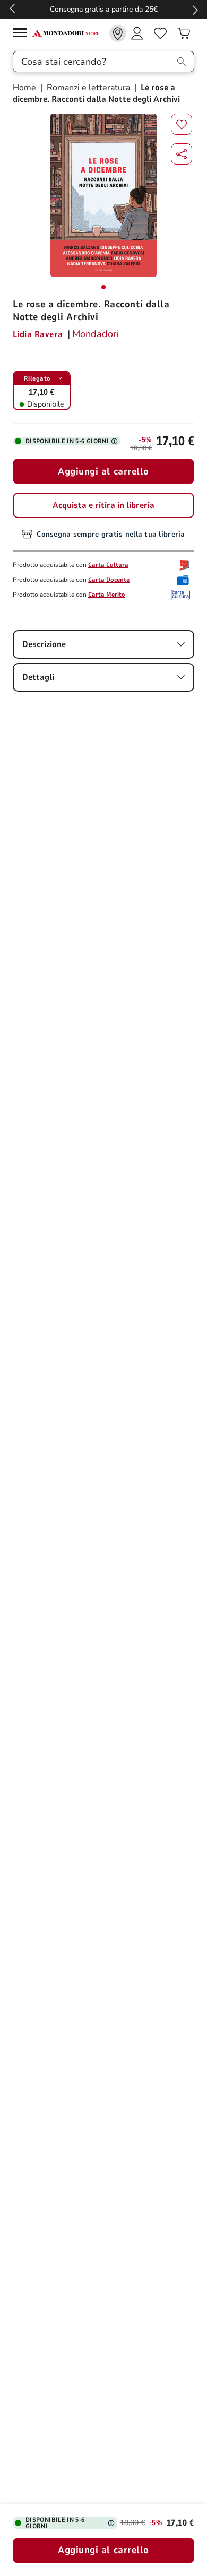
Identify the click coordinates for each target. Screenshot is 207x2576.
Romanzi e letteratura (88, 88)
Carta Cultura (108, 565)
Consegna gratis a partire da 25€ (104, 9)
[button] (182, 154)
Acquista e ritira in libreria (103, 505)
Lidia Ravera (38, 334)
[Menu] (22, 34)
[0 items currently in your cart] (184, 33)
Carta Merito (107, 595)
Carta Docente (109, 580)
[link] (118, 33)
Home (25, 88)
